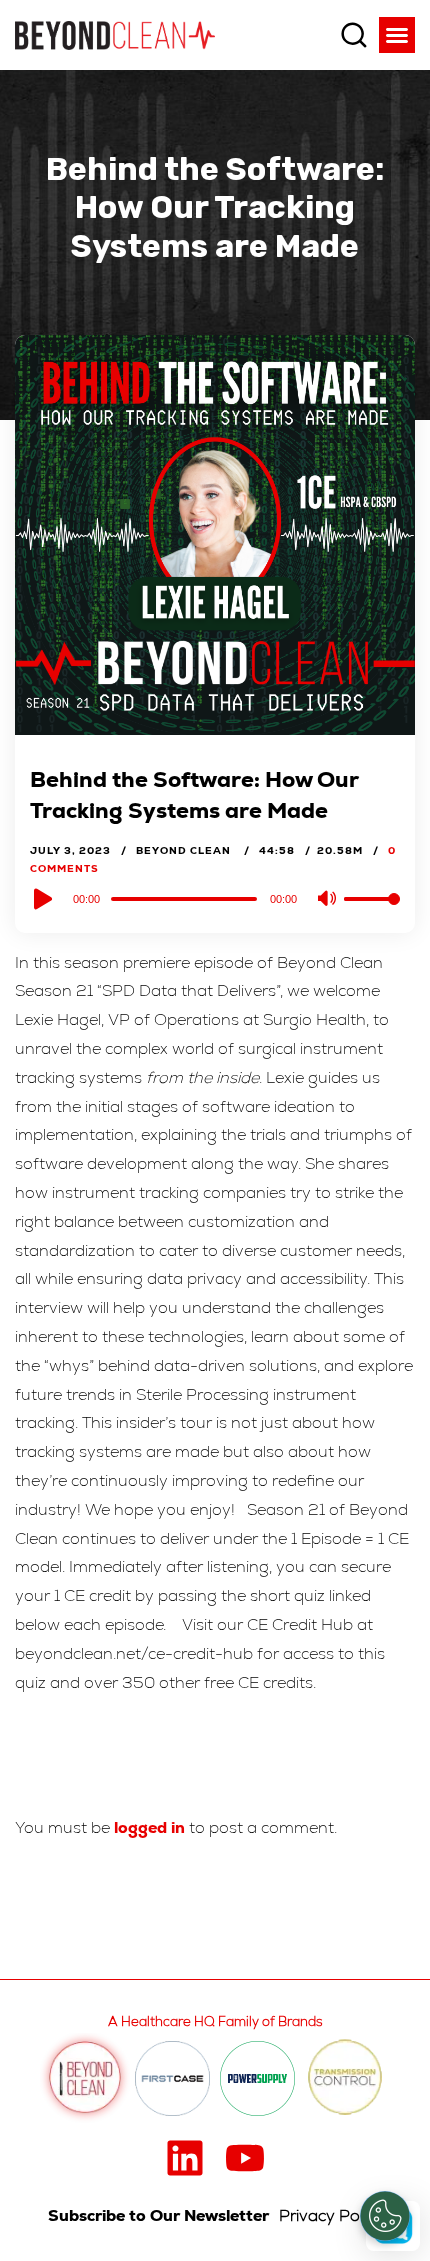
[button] (397, 35)
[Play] (41, 899)
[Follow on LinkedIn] (185, 2158)
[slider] (372, 915)
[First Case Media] (172, 2078)
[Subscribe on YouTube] (245, 2158)
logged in (149, 1827)
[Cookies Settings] (385, 2216)
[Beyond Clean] (115, 34)
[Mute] (328, 900)
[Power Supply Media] (257, 2078)
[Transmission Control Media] (345, 2078)
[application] (215, 898)
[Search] (354, 35)
